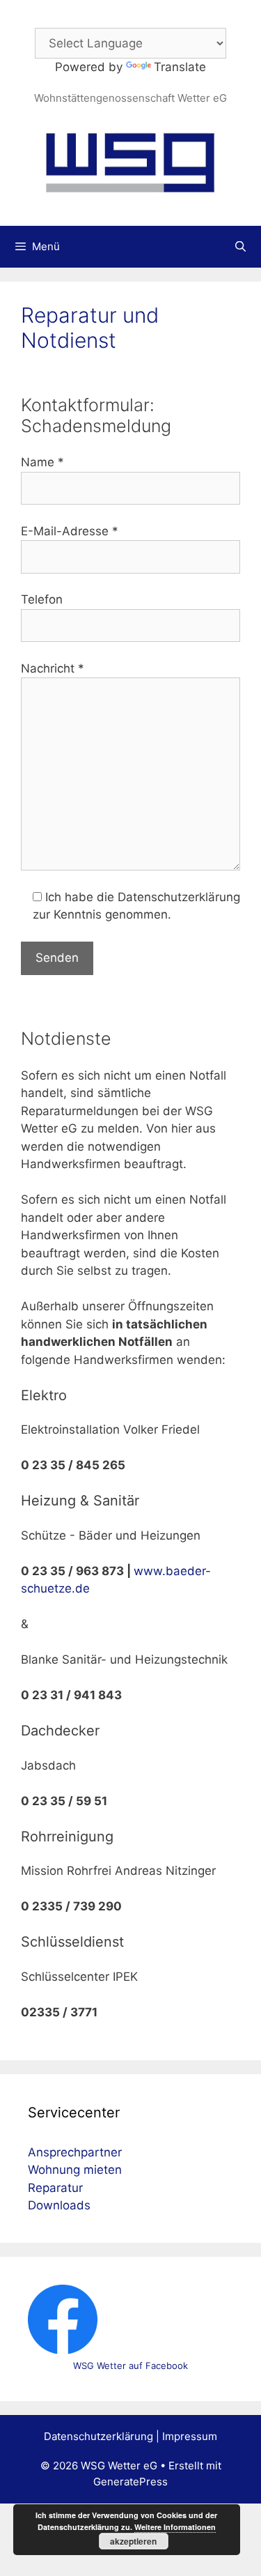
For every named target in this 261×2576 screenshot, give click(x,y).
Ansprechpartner (75, 2152)
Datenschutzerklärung (98, 2436)
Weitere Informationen (175, 2527)
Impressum (190, 2436)
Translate (180, 67)
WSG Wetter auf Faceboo (128, 2366)
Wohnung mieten (75, 2170)
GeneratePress (130, 2482)
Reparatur (55, 2188)
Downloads (59, 2205)
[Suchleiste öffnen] (240, 247)
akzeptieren (133, 2541)
